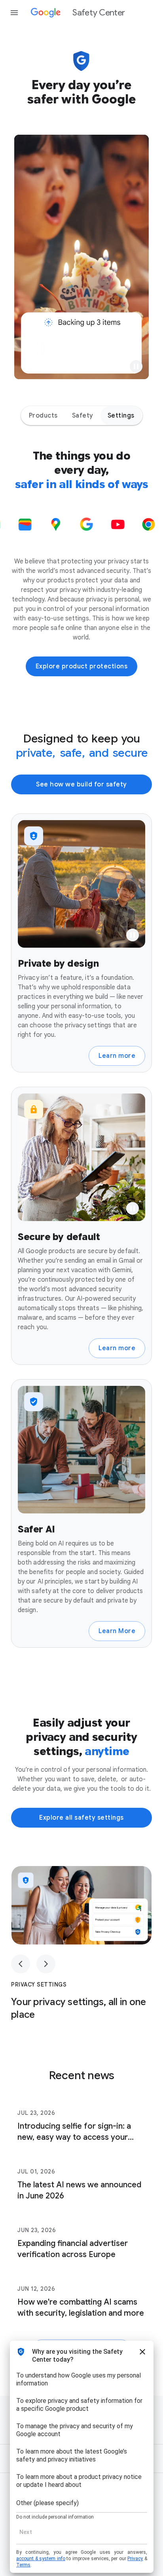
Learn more (117, 1056)
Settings (121, 416)
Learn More (117, 1631)
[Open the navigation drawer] (14, 13)
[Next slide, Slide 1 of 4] (46, 1964)
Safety (83, 416)
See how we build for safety (81, 784)
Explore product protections (82, 666)
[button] (136, 366)
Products (43, 416)
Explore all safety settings (81, 1818)
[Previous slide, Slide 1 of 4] (21, 1964)
